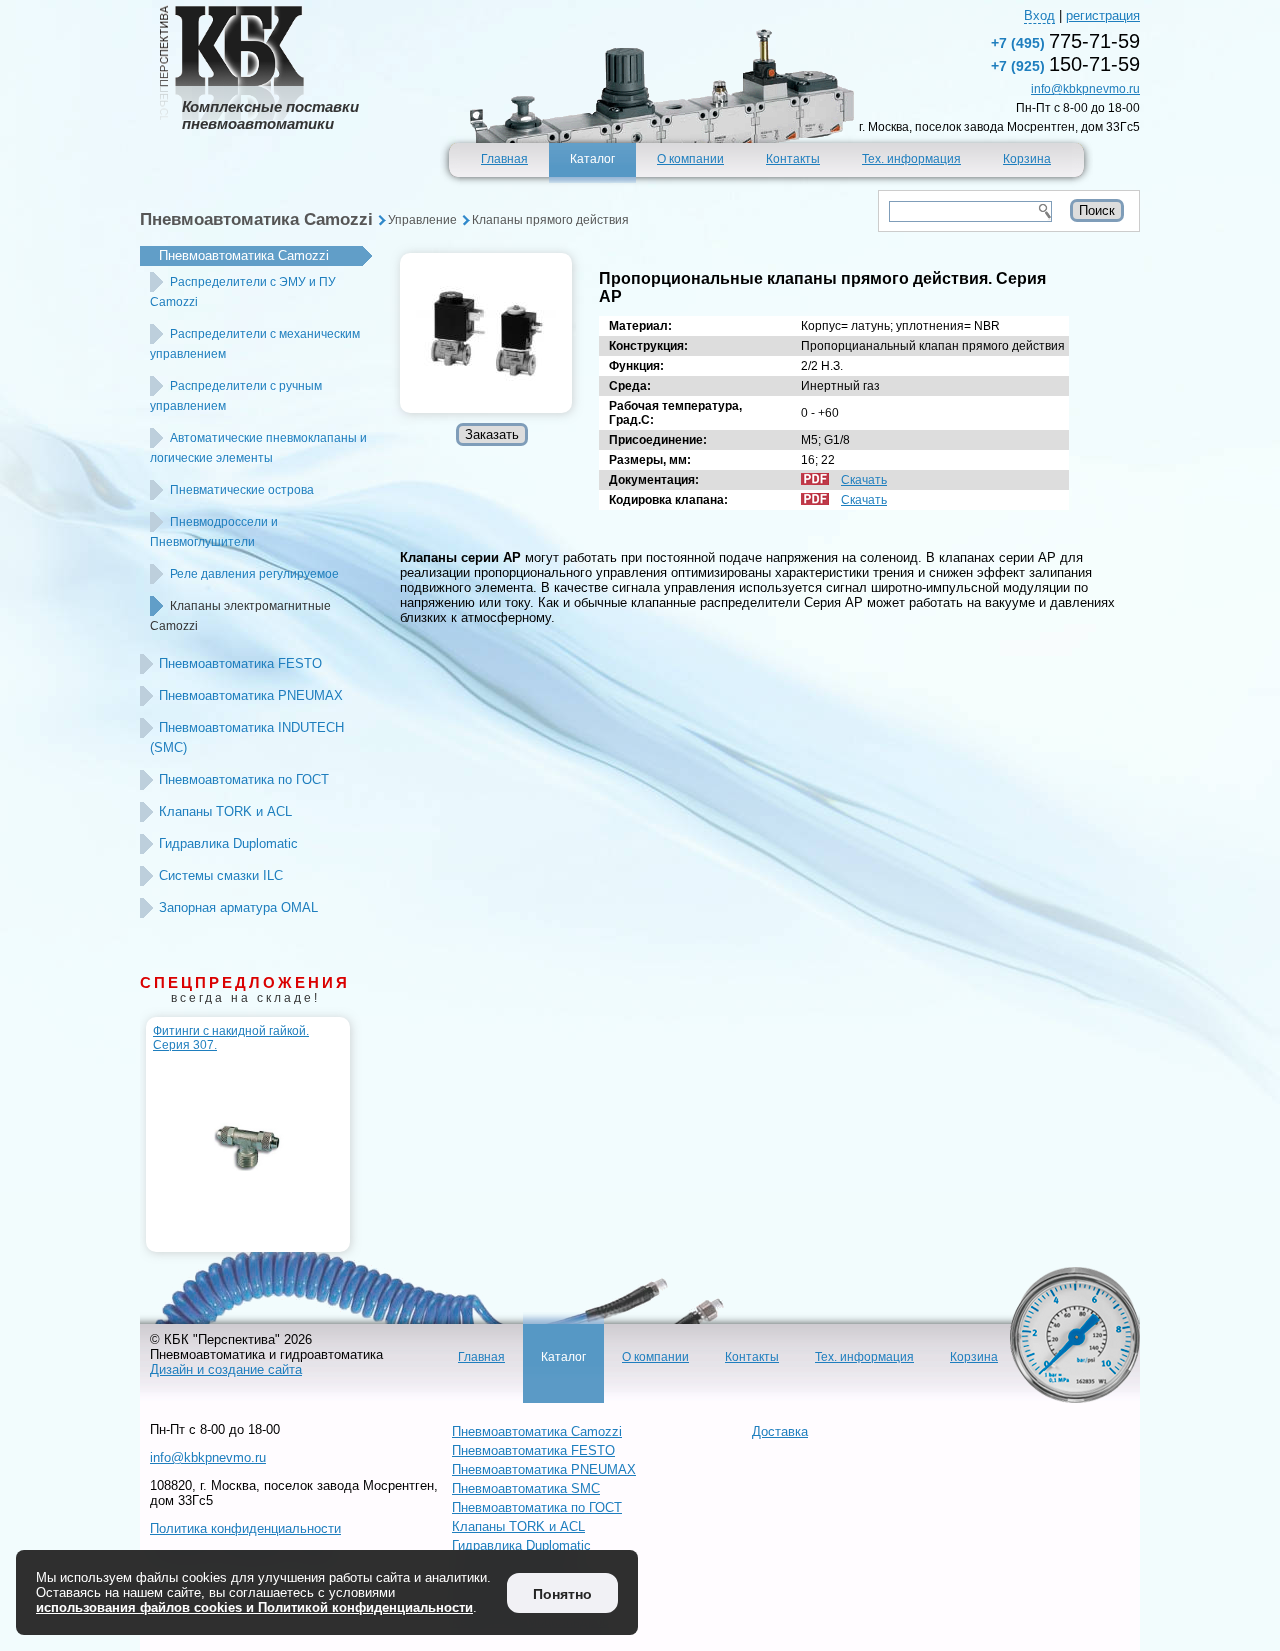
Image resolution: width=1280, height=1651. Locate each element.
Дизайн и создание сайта (226, 1369)
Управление (422, 220)
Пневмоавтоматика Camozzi (256, 219)
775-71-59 (1065, 41)
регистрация (1103, 15)
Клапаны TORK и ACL (225, 811)
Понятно (562, 1594)
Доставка (780, 1431)
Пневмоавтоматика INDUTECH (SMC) (247, 737)
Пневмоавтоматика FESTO (240, 663)
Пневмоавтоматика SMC (526, 1488)
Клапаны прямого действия (550, 220)
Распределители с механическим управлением (255, 344)
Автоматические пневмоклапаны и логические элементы (258, 448)
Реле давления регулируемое (254, 574)
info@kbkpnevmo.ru (1085, 89)
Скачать (864, 480)
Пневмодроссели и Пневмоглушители (214, 532)
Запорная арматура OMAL (238, 907)
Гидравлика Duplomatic (228, 843)
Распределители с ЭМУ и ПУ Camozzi (243, 292)
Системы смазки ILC (221, 875)
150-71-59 (1065, 64)
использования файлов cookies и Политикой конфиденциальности (254, 1607)
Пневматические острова (242, 490)
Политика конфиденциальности (245, 1528)
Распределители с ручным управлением (236, 396)
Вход (1039, 15)
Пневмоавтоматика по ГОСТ (244, 779)
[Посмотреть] (486, 333)
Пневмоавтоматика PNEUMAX (251, 695)
